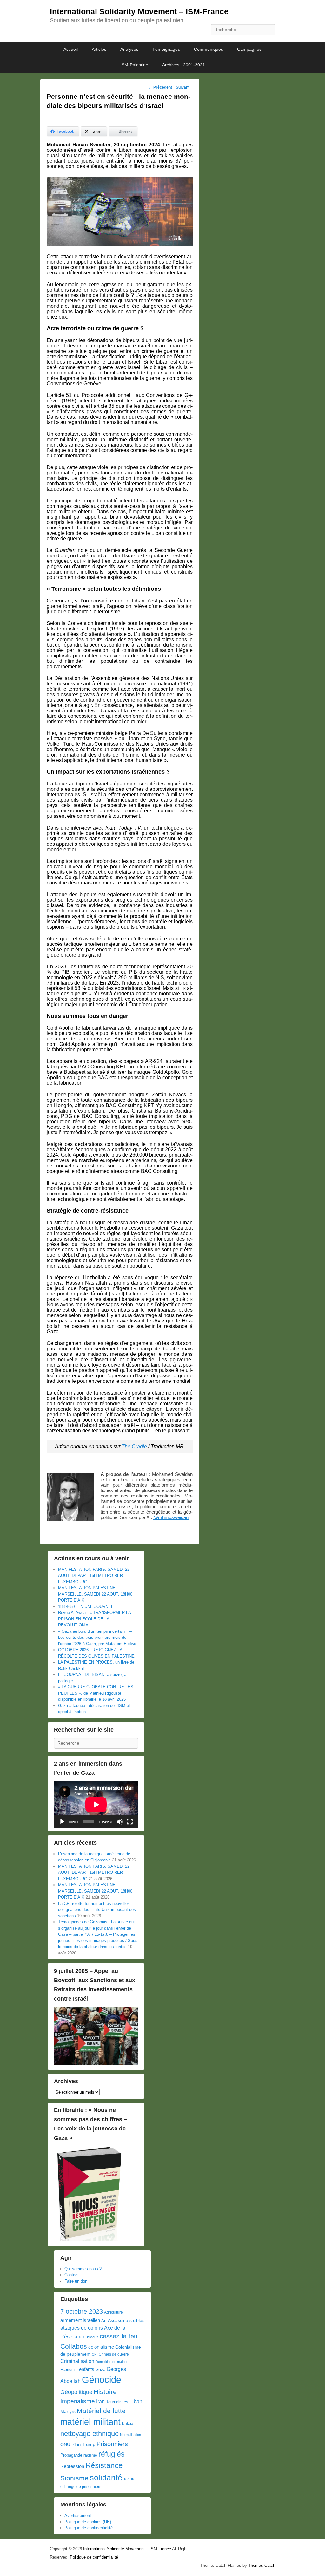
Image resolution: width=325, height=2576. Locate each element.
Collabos (74, 2346)
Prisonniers (112, 2444)
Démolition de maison (112, 2362)
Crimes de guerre (114, 2354)
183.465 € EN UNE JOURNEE (86, 1607)
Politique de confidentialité (89, 2528)
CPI (95, 2354)
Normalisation (130, 2435)
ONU (65, 2445)
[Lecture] (62, 1822)
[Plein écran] (130, 1822)
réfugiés (112, 2454)
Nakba (128, 2424)
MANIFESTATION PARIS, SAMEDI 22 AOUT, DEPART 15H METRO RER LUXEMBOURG (94, 1576)
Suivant (185, 87)
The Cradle (134, 1446)
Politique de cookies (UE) (88, 2522)
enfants (87, 2369)
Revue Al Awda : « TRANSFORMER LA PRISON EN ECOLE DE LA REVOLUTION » (94, 1619)
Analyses (129, 49)
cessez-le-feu (119, 2336)
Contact (72, 2275)
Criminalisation (77, 2361)
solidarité (106, 2478)
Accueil (71, 49)
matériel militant (90, 2422)
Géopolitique (76, 2392)
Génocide (102, 2380)
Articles (99, 49)
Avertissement (78, 2515)
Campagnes (249, 49)
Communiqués (209, 49)
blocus (93, 2337)
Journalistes (117, 2402)
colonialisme (101, 2347)
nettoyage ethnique (90, 2434)
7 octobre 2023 (82, 2311)
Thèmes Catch (262, 2565)
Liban (136, 2401)
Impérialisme (78, 2401)
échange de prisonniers (81, 2487)
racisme (90, 2455)
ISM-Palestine (134, 65)
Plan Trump (83, 2444)
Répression (72, 2466)
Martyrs (68, 2411)
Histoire (105, 2392)
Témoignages (166, 49)
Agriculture (113, 2312)
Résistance (104, 2465)
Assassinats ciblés (126, 2320)
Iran (100, 2401)
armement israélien (80, 2320)
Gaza (100, 2369)
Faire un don (76, 2281)
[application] (96, 1804)
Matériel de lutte (101, 2411)
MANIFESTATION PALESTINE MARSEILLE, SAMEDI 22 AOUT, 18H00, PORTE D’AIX (96, 1594)
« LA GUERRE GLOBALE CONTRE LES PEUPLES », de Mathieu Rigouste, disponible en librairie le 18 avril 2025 (96, 1693)
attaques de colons (82, 2328)
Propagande (71, 2455)
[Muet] (120, 1822)
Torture (129, 2479)
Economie (69, 2370)
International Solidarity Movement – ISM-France (139, 11)
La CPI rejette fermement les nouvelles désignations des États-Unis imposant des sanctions (97, 1910)
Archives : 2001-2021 (184, 65)
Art (104, 2320)
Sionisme (74, 2478)
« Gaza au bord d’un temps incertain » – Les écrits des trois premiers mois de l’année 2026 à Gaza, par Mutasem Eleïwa (97, 1638)
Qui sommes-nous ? (83, 2269)
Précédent (160, 87)
